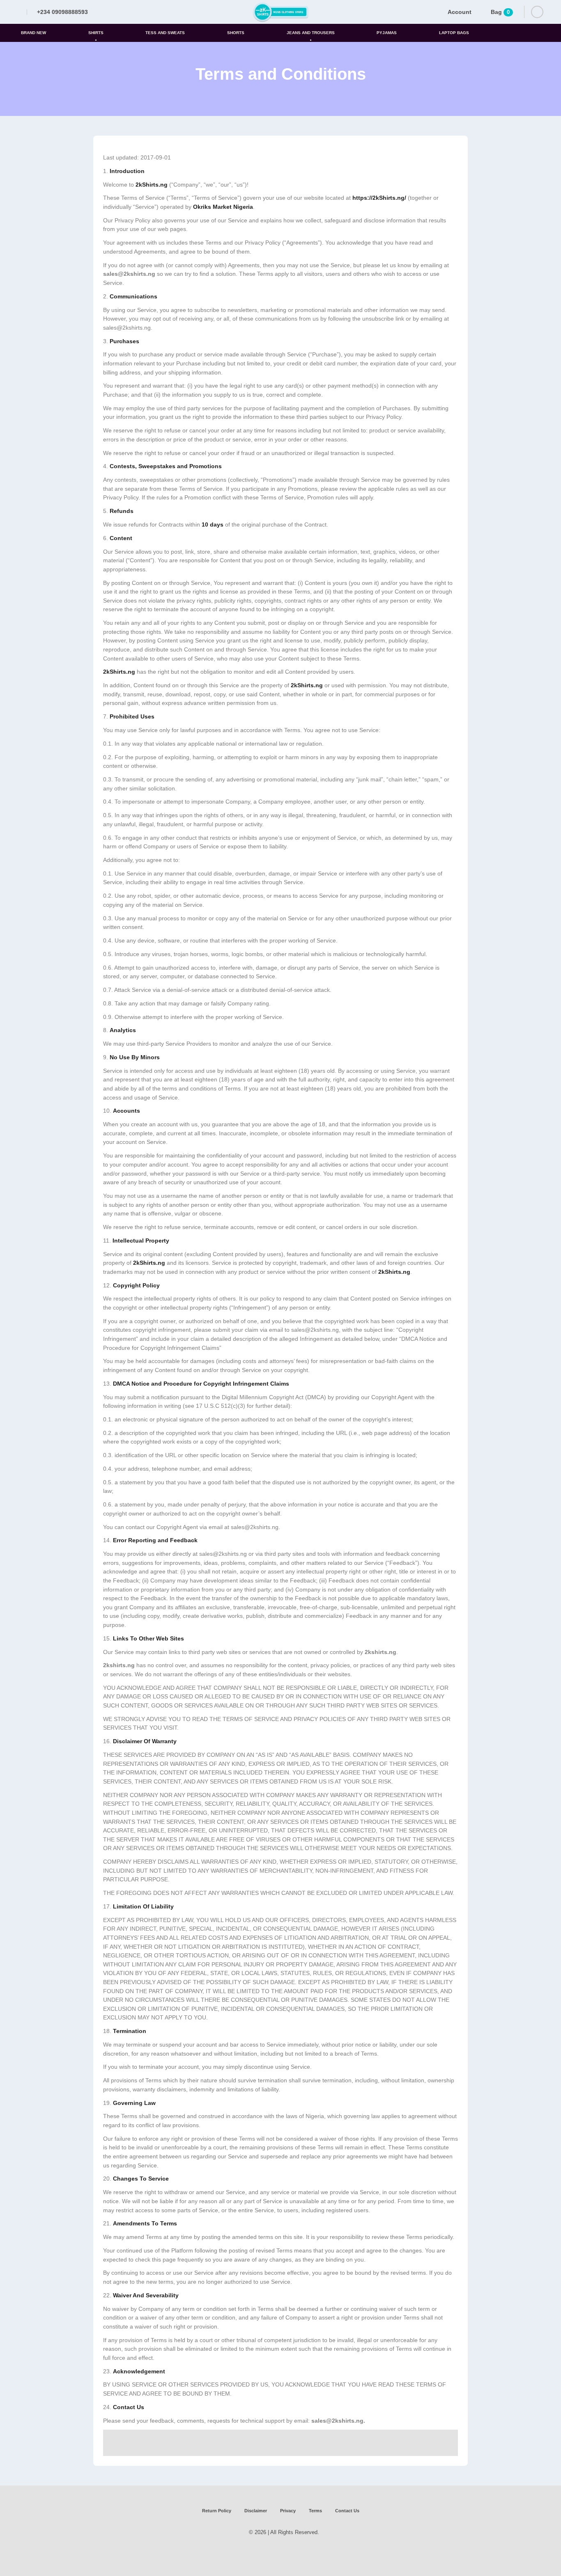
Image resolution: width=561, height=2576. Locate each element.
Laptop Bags (454, 33)
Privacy (288, 2511)
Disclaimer (256, 2511)
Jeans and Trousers (311, 33)
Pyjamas (387, 33)
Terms (315, 2511)
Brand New (33, 33)
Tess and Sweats (165, 33)
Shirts (96, 33)
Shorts (236, 33)
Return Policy (217, 2511)
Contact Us (347, 2511)
